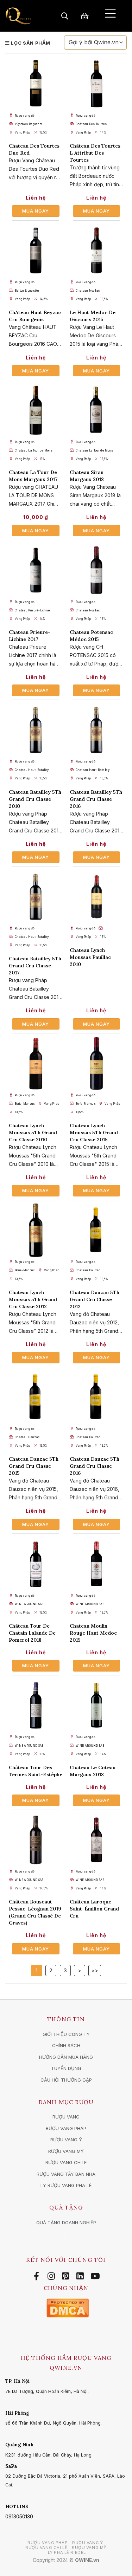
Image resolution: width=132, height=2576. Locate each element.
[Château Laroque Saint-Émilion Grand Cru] (97, 1840)
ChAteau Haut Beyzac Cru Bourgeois (35, 316)
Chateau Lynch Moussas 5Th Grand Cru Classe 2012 (33, 1299)
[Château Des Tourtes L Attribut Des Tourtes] (97, 84)
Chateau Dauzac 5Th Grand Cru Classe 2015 (34, 1466)
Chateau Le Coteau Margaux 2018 (93, 1771)
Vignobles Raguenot (29, 124)
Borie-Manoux (25, 1104)
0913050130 (19, 2516)
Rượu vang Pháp (48, 2543)
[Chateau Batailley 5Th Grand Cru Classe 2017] (36, 897)
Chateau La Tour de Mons (34, 450)
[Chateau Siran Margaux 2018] (97, 410)
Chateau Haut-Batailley (32, 770)
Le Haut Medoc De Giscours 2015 (93, 316)
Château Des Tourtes (91, 124)
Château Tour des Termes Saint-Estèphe (36, 1771)
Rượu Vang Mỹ (89, 2548)
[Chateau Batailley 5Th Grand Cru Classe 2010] (36, 730)
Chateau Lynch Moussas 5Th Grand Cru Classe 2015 (94, 1133)
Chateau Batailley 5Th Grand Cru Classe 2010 (35, 799)
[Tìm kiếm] (65, 16)
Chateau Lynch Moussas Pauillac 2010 (90, 957)
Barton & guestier (27, 291)
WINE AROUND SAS (29, 1604)
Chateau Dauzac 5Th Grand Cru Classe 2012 (95, 1299)
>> (95, 1970)
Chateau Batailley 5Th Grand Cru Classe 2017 (35, 966)
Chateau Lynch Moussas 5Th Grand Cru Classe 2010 (33, 1133)
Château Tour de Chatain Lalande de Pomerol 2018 (32, 1633)
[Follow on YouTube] (95, 2276)
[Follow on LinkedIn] (81, 2276)
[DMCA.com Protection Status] (68, 2307)
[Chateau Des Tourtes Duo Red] (36, 84)
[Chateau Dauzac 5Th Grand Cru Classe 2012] (97, 1230)
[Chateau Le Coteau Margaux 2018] (97, 1705)
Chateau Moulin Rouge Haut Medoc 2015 (93, 1633)
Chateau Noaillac (88, 291)
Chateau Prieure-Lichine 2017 (30, 636)
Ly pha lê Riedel (67, 2552)
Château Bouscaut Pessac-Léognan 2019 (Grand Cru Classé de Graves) (35, 1912)
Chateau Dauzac (88, 1270)
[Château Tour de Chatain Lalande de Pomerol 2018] (36, 1564)
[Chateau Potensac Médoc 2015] (97, 570)
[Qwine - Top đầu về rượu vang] (18, 16)
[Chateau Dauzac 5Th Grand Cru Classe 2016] (97, 1397)
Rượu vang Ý (87, 2543)
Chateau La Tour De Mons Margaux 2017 (33, 476)
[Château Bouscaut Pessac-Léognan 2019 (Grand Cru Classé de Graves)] (36, 1840)
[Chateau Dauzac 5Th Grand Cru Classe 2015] (36, 1397)
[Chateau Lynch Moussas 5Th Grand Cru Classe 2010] (36, 1063)
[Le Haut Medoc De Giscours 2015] (97, 251)
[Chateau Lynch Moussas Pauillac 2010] (97, 897)
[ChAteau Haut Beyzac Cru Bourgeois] (36, 251)
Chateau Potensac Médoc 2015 (91, 636)
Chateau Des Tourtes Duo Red (34, 149)
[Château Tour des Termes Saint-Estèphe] (36, 1705)
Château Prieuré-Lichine (32, 610)
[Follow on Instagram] (52, 2276)
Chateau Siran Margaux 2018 (87, 476)
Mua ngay (36, 211)
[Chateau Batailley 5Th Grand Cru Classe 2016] (97, 730)
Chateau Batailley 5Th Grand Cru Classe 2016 (96, 799)
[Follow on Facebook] (37, 2276)
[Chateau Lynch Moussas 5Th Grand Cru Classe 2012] (36, 1230)
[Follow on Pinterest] (67, 2276)
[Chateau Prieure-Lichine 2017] (36, 570)
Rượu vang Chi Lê (46, 2548)
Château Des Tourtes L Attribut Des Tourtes (95, 153)
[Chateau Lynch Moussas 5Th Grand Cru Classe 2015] (97, 1063)
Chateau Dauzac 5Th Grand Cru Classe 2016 (95, 1466)
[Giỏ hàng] (85, 16)
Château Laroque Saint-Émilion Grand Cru (94, 1909)
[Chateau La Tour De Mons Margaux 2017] (36, 410)
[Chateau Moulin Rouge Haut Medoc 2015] (97, 1564)
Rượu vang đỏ (25, 116)
